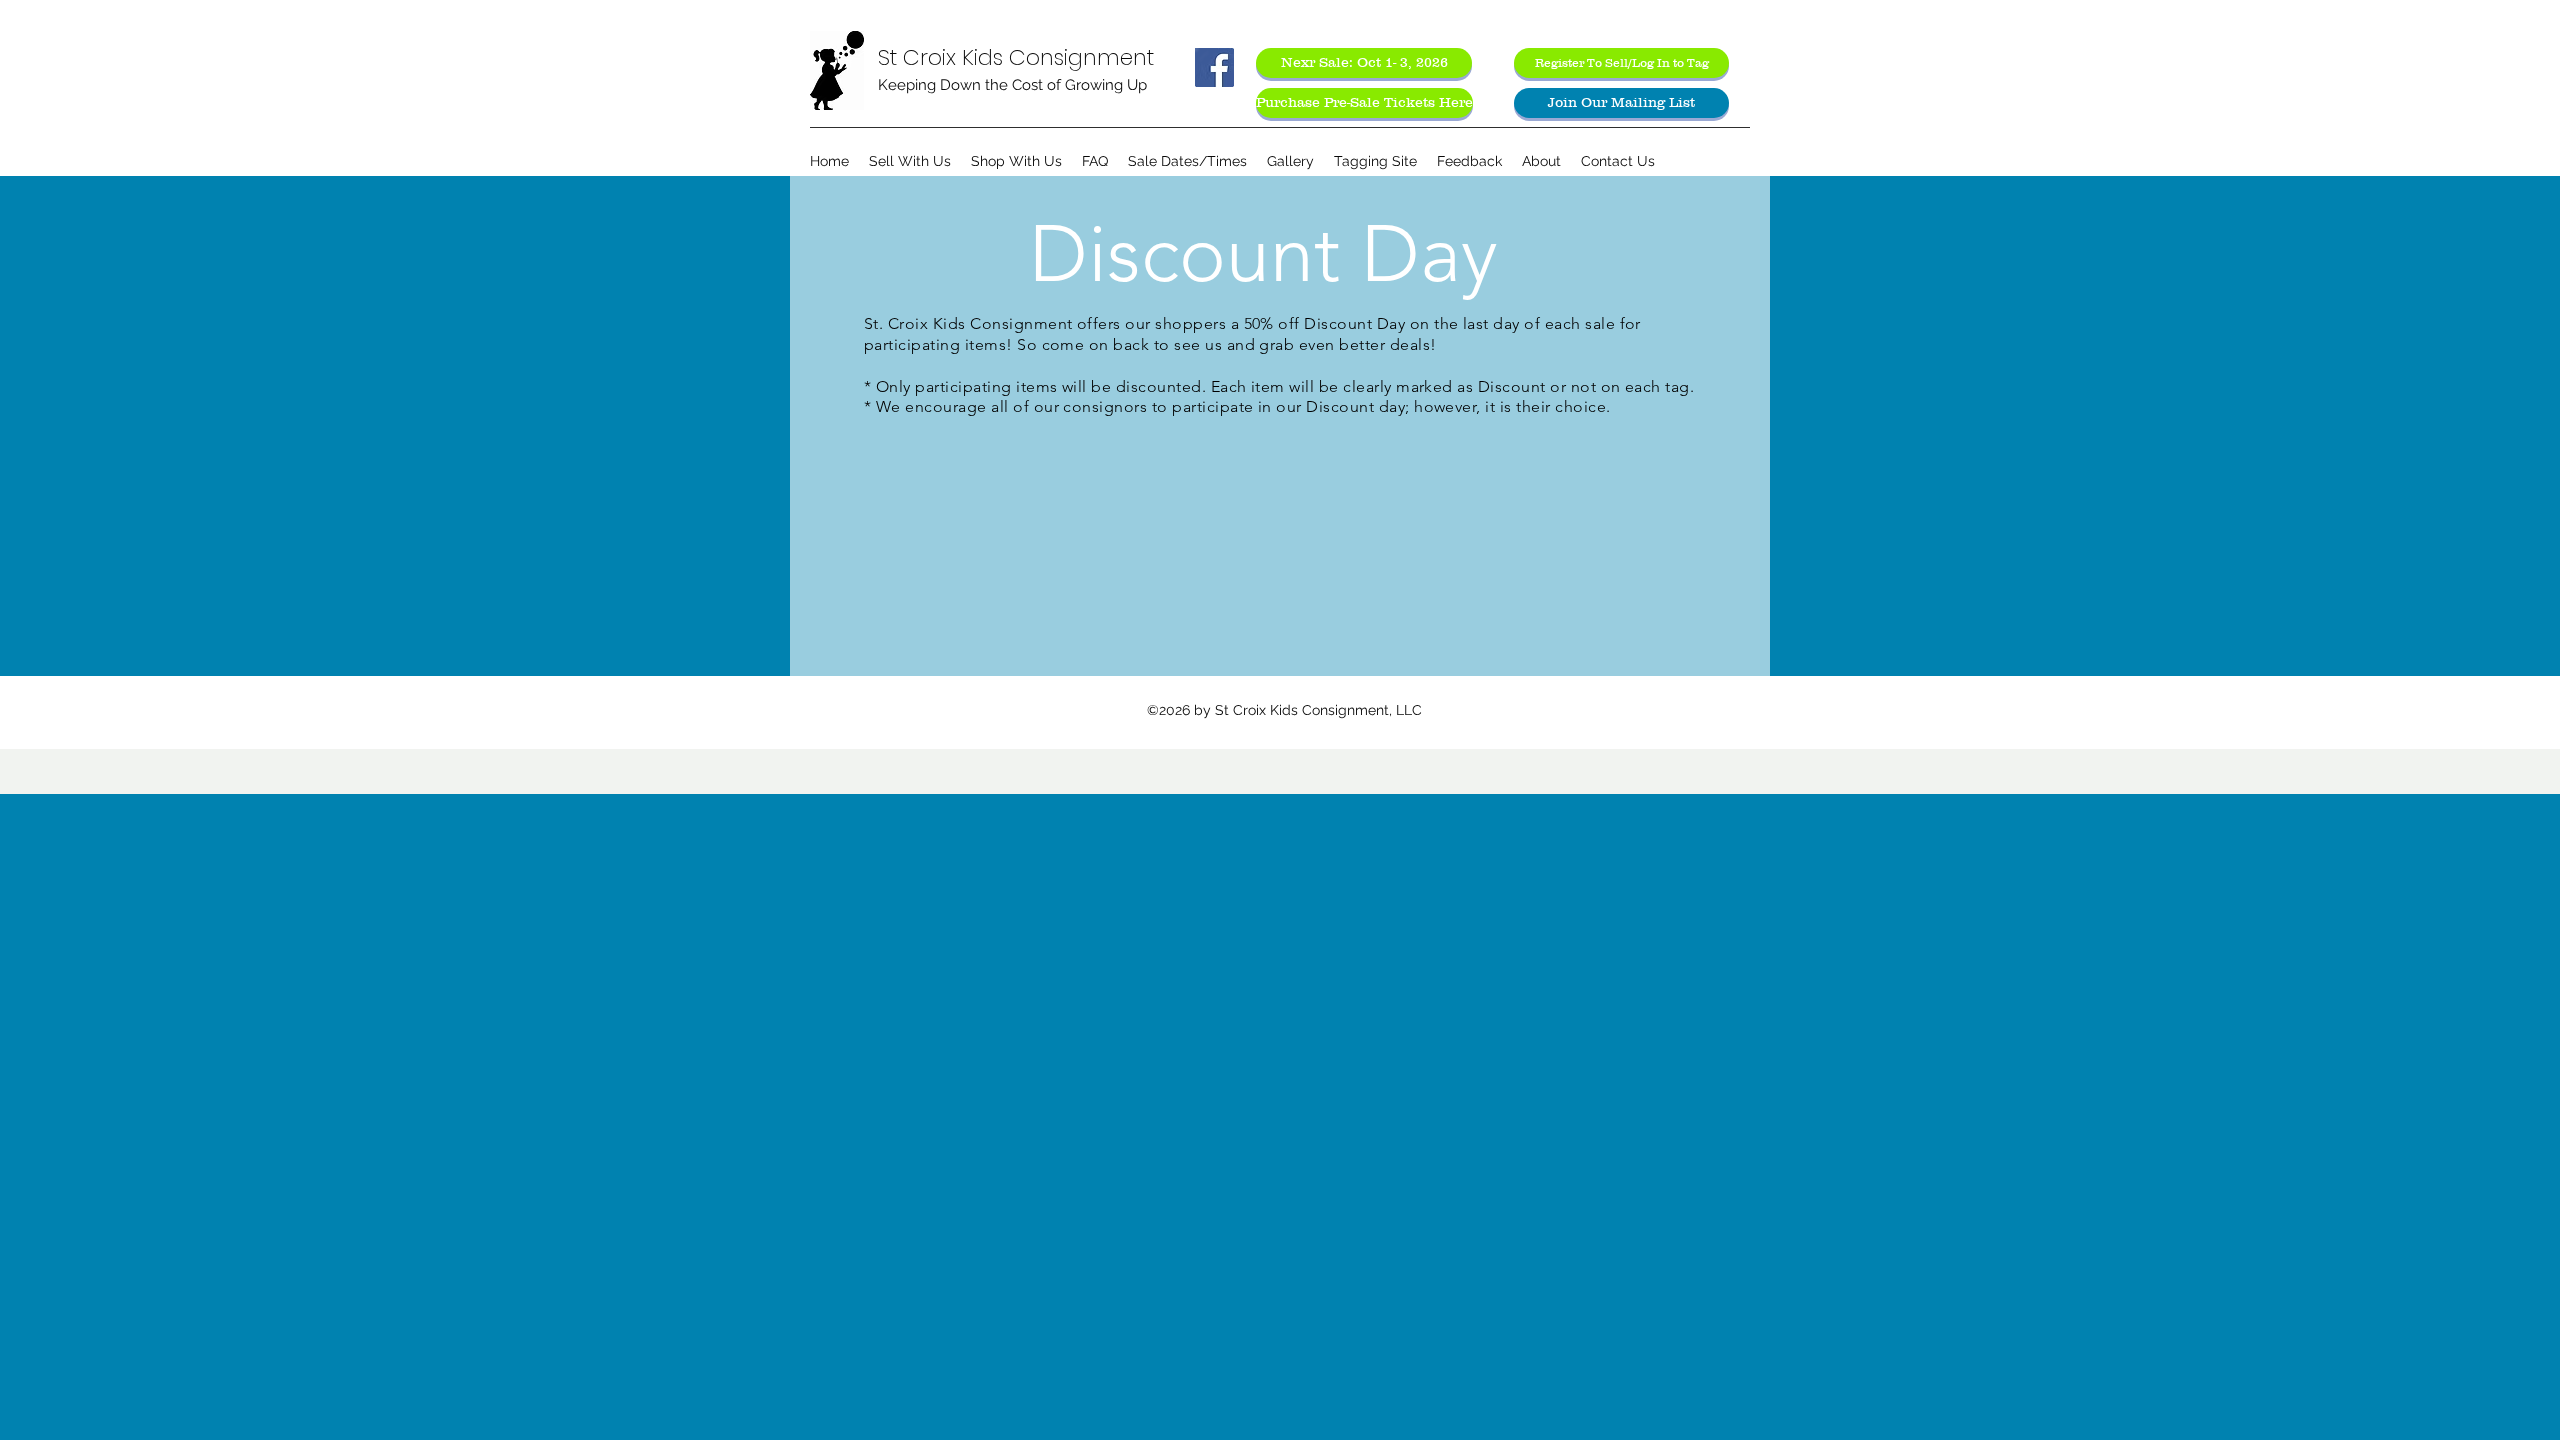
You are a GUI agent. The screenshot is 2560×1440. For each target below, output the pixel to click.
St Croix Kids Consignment (1016, 57)
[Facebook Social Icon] (1214, 67)
